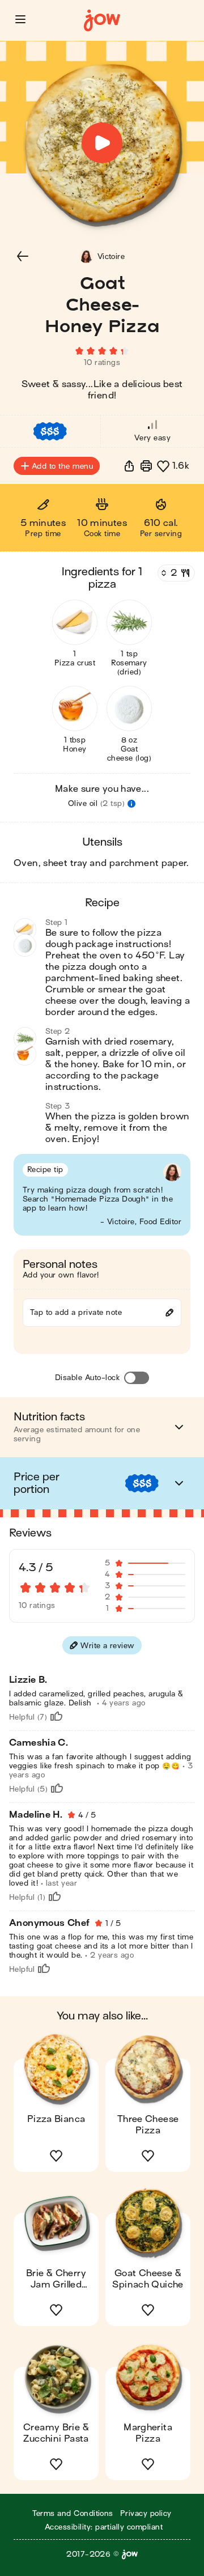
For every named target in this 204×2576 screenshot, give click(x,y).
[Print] (146, 466)
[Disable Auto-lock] (137, 1378)
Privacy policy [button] (146, 2513)
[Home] (102, 21)
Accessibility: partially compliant (104, 2527)
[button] (20, 19)
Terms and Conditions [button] (73, 2513)
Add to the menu (62, 466)
